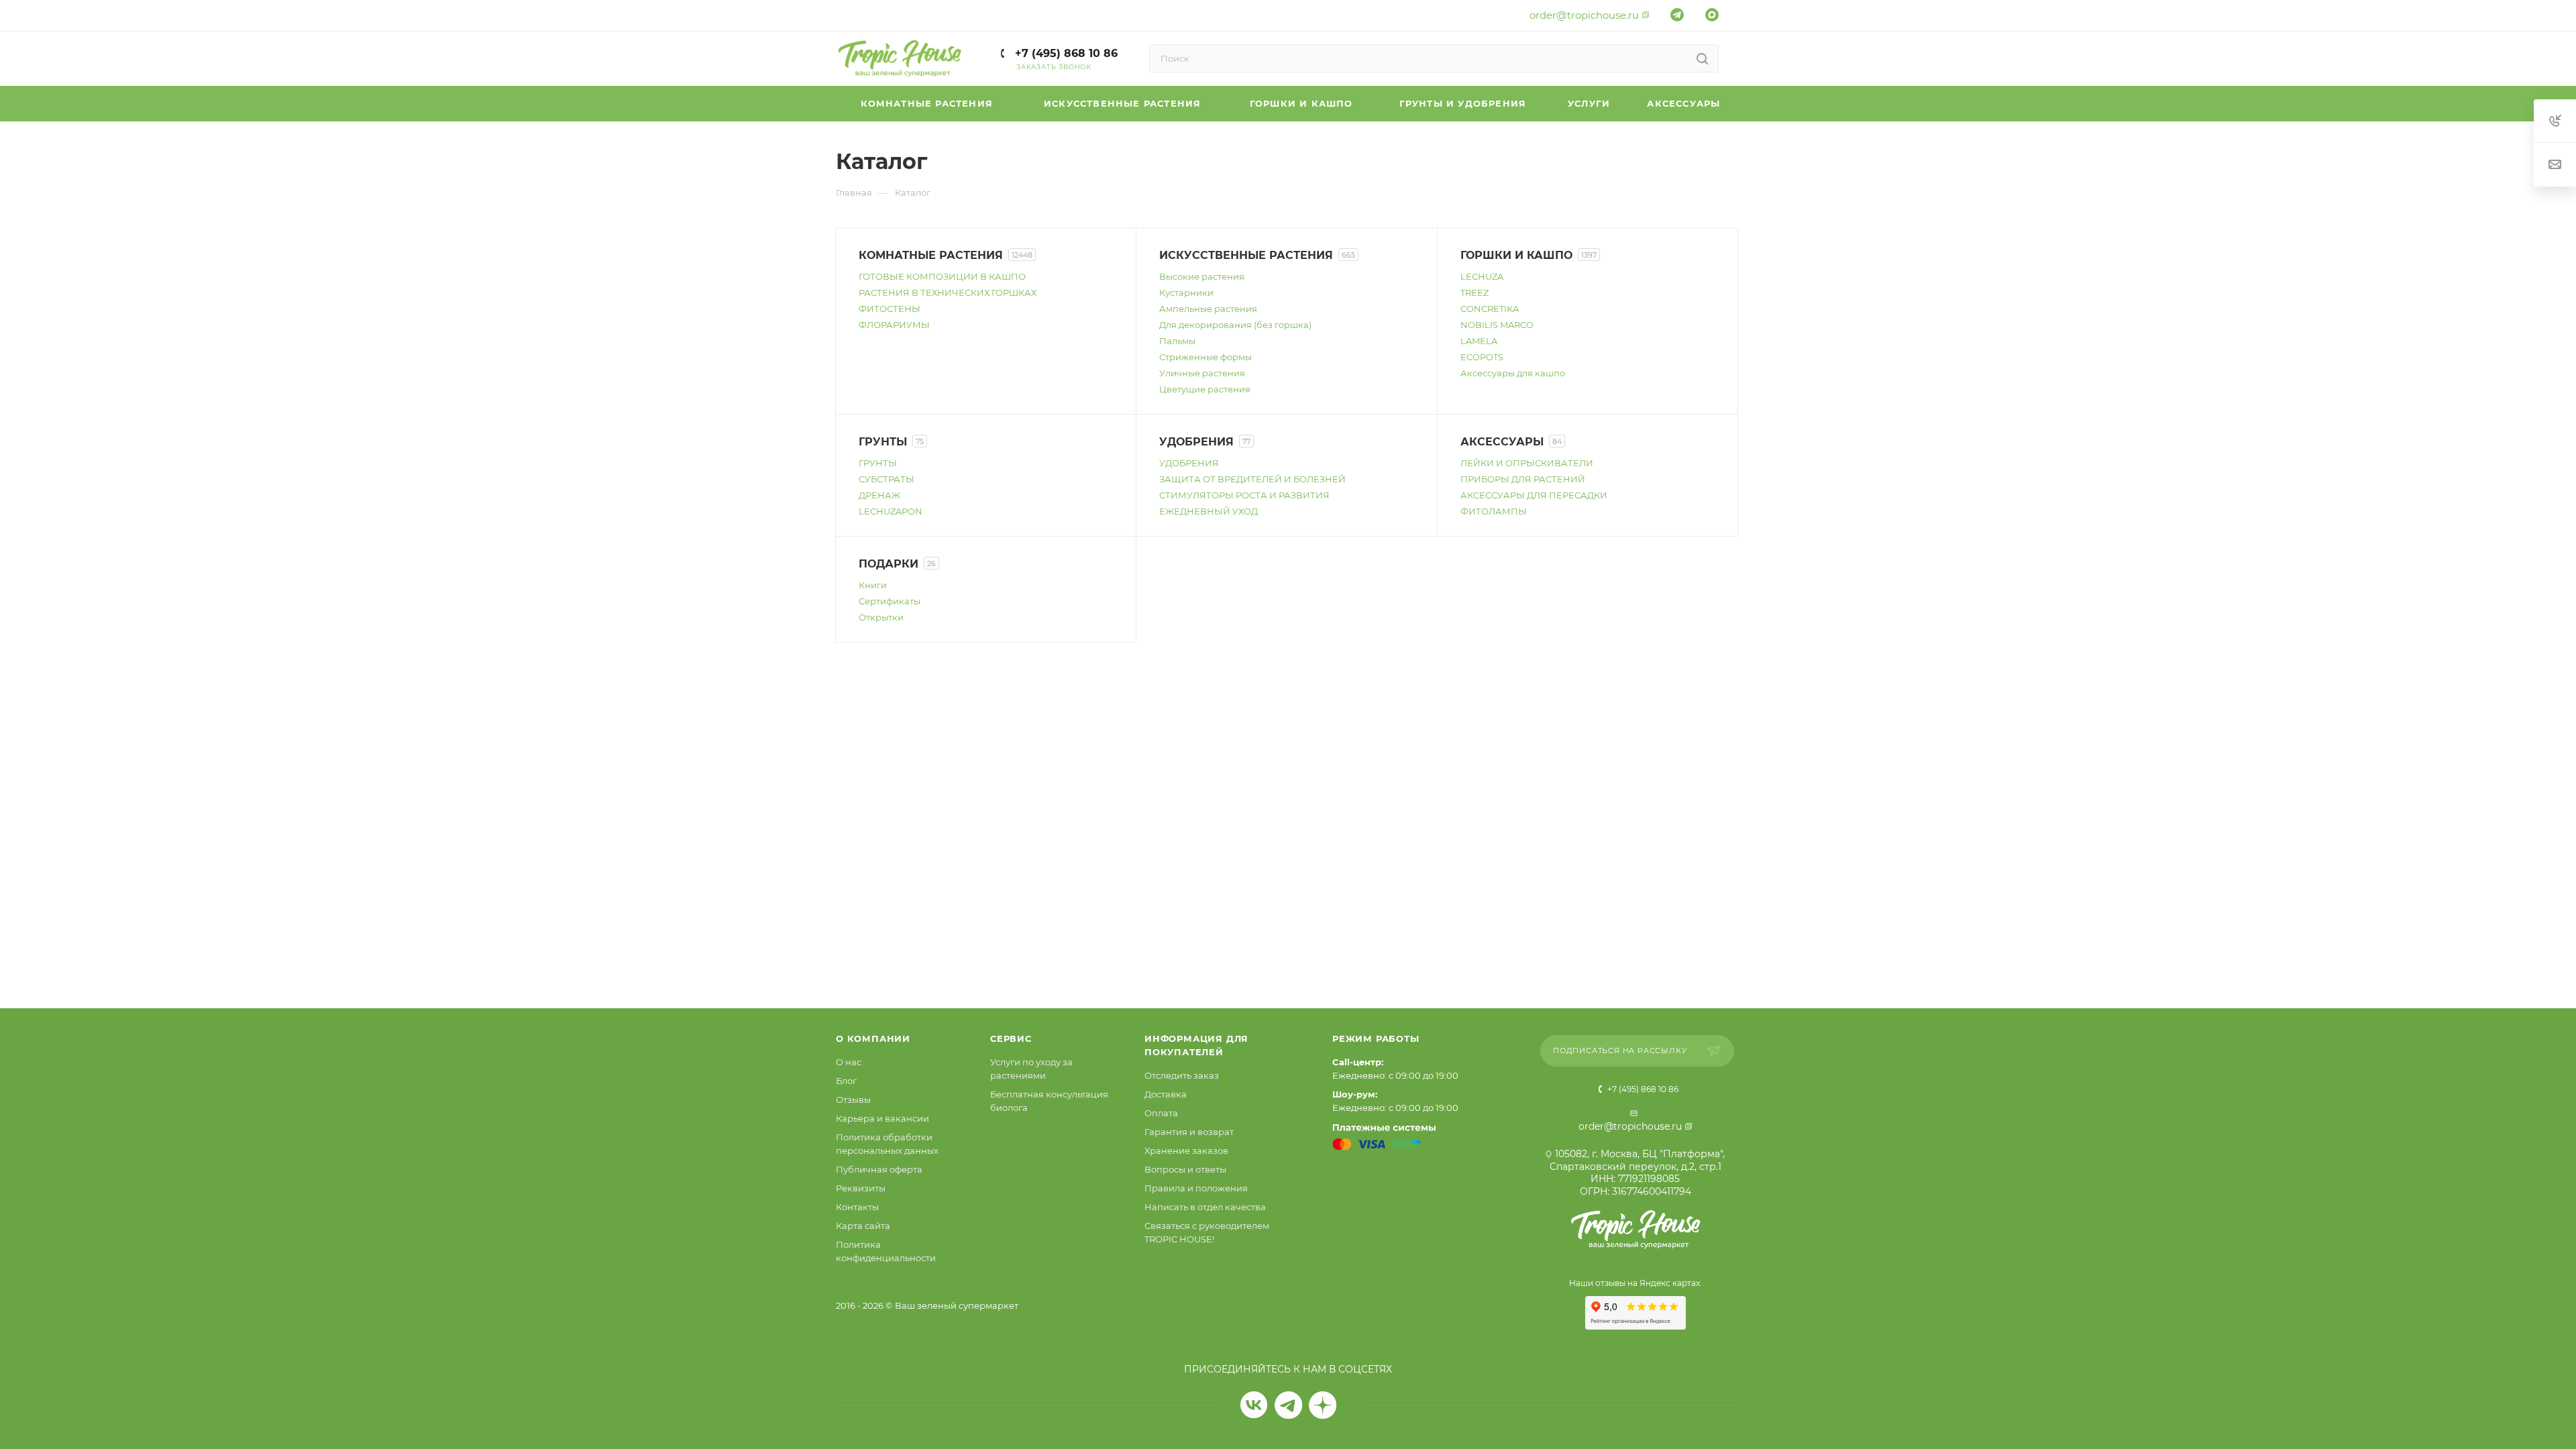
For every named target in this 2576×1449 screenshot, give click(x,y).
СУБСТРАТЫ (887, 479)
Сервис (1011, 1038)
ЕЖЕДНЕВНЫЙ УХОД (1209, 511)
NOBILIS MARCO (1497, 325)
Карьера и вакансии (882, 1118)
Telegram (1288, 1405)
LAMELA (1479, 341)
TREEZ (1474, 292)
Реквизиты (861, 1188)
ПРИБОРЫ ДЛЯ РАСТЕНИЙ (1523, 479)
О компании (873, 1038)
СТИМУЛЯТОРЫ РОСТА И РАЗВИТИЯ (1244, 495)
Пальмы (1177, 341)
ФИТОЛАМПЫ (1494, 511)
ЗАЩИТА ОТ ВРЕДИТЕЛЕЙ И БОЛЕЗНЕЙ (1252, 479)
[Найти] (1702, 58)
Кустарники (1186, 292)
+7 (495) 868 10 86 (1065, 53)
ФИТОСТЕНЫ (890, 309)
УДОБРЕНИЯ (1189, 463)
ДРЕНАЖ (879, 495)
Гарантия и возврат (1189, 1132)
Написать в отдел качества (1205, 1207)
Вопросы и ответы (1185, 1169)
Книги (873, 585)
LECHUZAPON (891, 511)
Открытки (881, 617)
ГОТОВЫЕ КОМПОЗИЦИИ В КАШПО (942, 276)
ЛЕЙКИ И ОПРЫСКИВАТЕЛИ (1527, 463)
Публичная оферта (879, 1169)
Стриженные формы (1205, 357)
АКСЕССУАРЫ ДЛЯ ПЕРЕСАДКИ (1534, 495)
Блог (846, 1081)
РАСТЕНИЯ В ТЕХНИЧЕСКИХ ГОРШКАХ (948, 292)
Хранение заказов (1186, 1150)
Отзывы (853, 1099)
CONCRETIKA (1490, 309)
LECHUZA (1482, 276)
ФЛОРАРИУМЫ (894, 325)
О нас (849, 1062)
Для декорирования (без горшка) (1235, 325)
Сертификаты (890, 601)
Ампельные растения (1208, 309)
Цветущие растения (1205, 389)
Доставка (1166, 1094)
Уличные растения (1202, 373)
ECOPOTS (1482, 357)
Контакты (857, 1207)
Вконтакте (1254, 1405)
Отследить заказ (1182, 1075)
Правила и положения (1196, 1188)
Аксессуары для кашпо (1513, 373)
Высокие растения (1202, 276)
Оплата (1161, 1113)
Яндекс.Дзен (1323, 1405)
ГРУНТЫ (878, 463)
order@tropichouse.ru (1584, 15)
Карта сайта (863, 1226)
